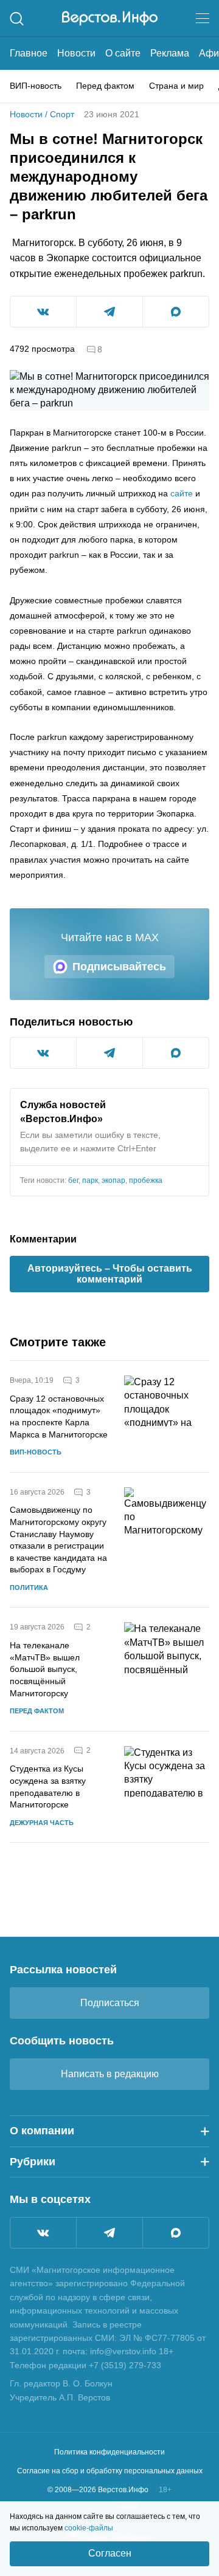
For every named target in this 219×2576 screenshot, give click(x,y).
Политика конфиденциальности (109, 2452)
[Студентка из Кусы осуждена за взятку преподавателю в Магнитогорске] (167, 1787)
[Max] (176, 2233)
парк (90, 1180)
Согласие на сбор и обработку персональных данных (110, 2471)
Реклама (170, 53)
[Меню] (203, 18)
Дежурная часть (42, 1823)
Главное (29, 53)
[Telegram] (109, 2233)
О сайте (123, 53)
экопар (113, 1180)
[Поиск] (17, 19)
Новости (76, 53)
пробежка (146, 1180)
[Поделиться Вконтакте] (43, 312)
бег (73, 1180)
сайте (182, 493)
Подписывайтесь (119, 967)
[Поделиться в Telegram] (109, 312)
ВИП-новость (36, 86)
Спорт (62, 114)
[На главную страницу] (110, 18)
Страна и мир (176, 86)
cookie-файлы (89, 2528)
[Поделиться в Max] (176, 312)
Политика (29, 1588)
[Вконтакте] (43, 2233)
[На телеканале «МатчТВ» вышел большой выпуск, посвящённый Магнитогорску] (167, 1669)
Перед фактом (105, 86)
